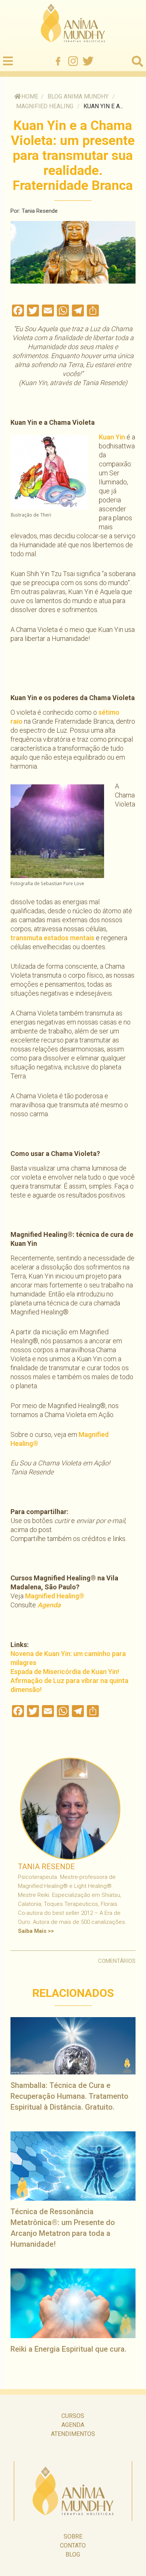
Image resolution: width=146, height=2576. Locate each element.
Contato (73, 2545)
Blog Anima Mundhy (78, 96)
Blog (73, 2554)
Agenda (49, 1605)
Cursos (73, 2416)
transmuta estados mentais (52, 938)
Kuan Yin (112, 437)
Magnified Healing (45, 106)
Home (30, 96)
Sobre (73, 2536)
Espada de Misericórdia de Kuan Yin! (65, 1672)
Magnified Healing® (55, 1596)
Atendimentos (73, 2434)
